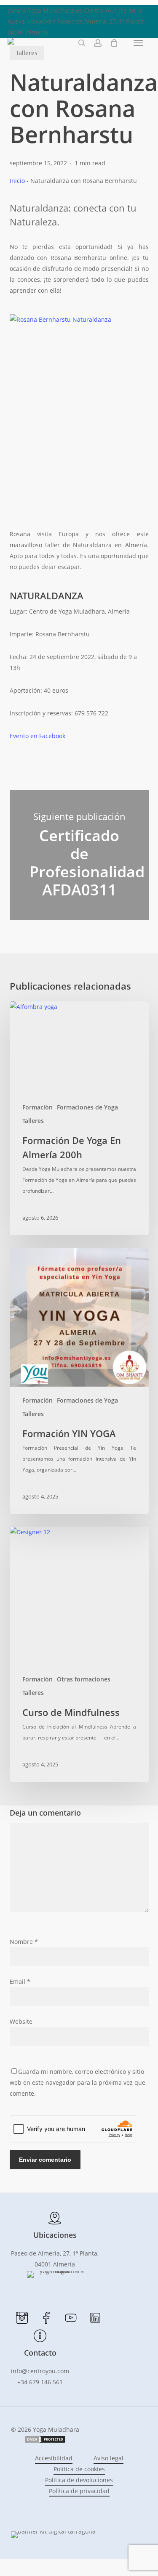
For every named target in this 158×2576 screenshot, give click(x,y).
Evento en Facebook (37, 736)
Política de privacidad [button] (79, 2491)
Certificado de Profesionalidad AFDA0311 (79, 855)
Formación (37, 1107)
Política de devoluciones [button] (79, 2480)
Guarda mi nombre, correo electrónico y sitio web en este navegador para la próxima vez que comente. (78, 2082)
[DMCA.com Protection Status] (45, 2441)
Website (21, 2021)
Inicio (17, 181)
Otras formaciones (84, 1679)
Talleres (33, 1121)
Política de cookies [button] (79, 2469)
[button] (138, 43)
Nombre (24, 1942)
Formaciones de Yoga (87, 1107)
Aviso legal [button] (108, 2458)
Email (20, 1982)
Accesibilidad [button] (54, 2458)
